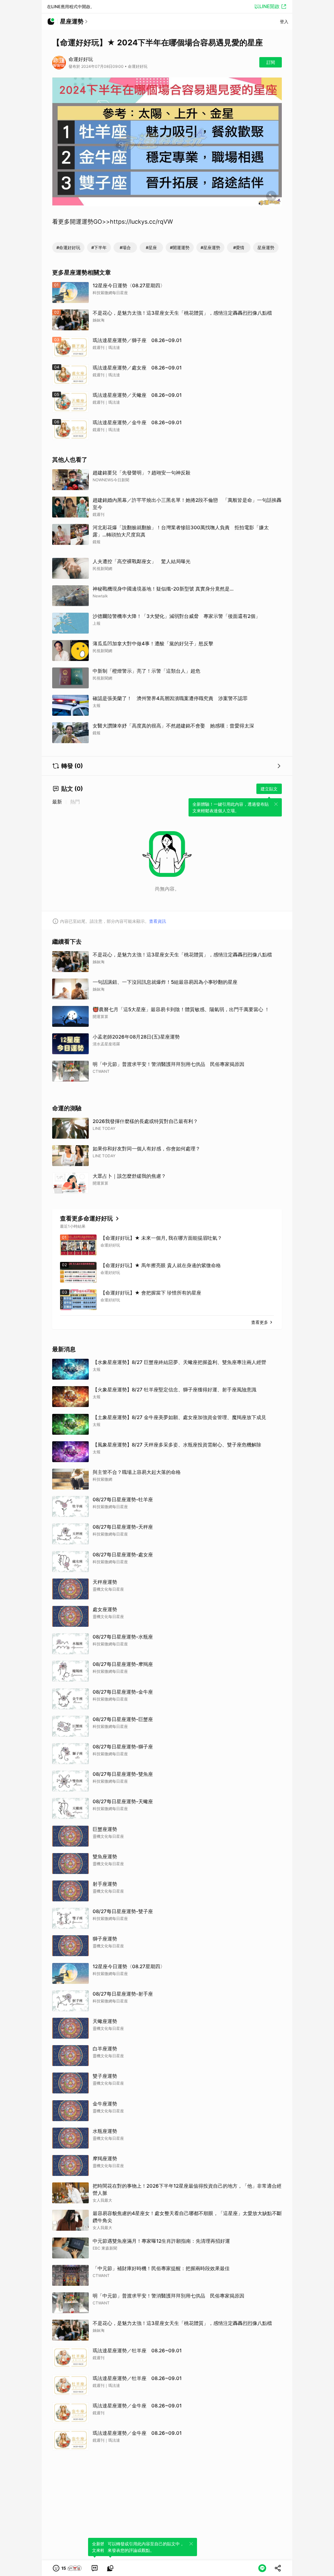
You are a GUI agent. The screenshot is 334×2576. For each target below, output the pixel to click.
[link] (95, 2568)
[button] (68, 2568)
